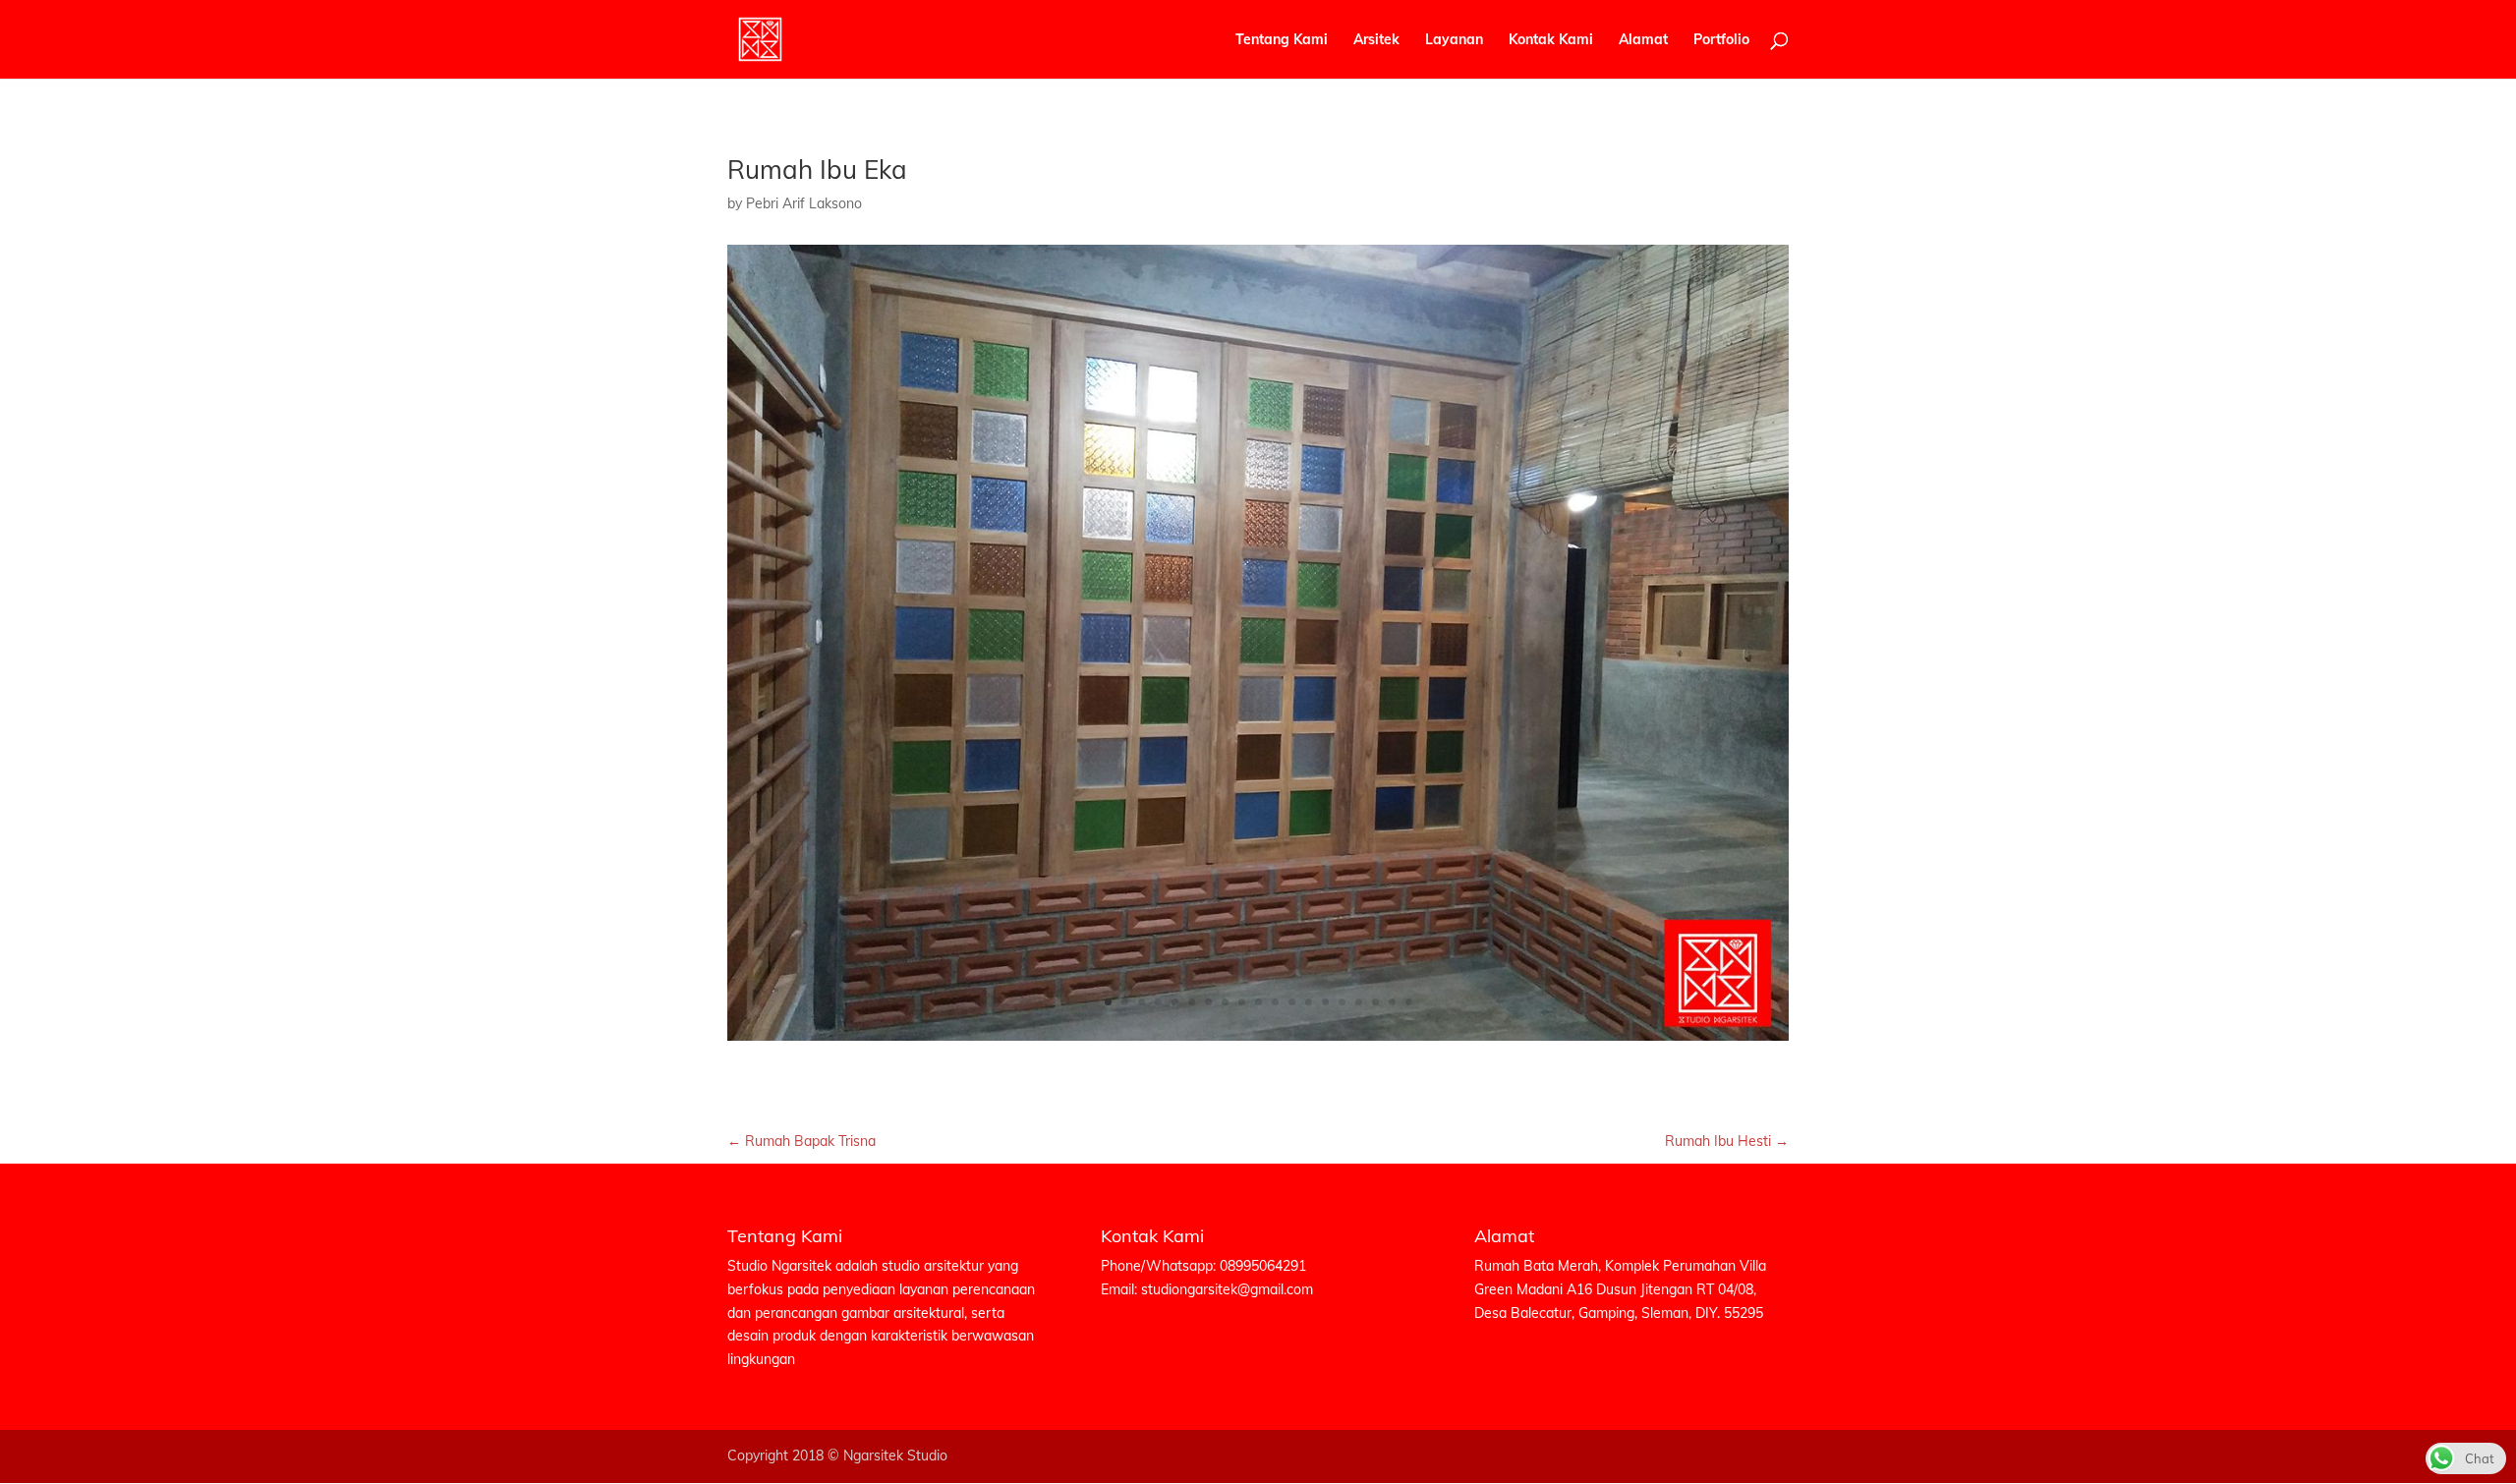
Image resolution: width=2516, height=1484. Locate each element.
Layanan (1454, 40)
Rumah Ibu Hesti (1727, 1141)
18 (1392, 1002)
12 (1292, 1002)
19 (1409, 1002)
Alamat (1643, 40)
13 (1309, 1002)
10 (1258, 1002)
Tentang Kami (1282, 40)
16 (1359, 1002)
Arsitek (1376, 40)
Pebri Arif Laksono (804, 203)
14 (1325, 1002)
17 (1375, 1002)
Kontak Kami (1551, 40)
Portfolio (1721, 40)
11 (1275, 1002)
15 (1342, 1002)
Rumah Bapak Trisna (801, 1141)
